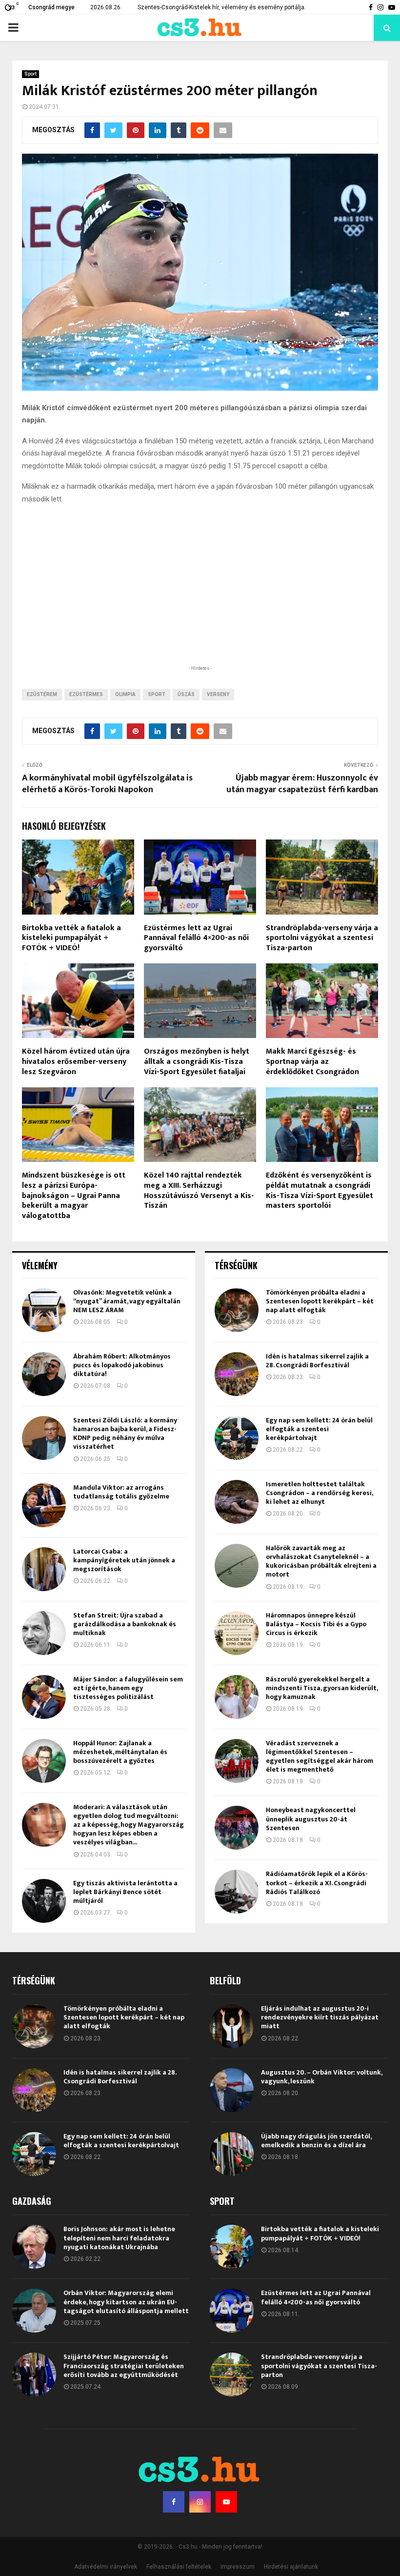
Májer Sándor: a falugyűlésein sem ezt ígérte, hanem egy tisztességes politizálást (128, 1688)
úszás (186, 694)
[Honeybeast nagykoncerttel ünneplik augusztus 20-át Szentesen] (237, 1828)
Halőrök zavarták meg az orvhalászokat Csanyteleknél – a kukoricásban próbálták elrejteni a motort (321, 1561)
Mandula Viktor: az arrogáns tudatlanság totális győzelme (121, 1492)
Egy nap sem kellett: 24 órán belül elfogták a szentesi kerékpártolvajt (319, 1429)
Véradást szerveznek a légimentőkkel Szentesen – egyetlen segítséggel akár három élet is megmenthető (320, 1757)
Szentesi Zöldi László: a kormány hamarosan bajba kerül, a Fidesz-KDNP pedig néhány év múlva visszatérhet (125, 1434)
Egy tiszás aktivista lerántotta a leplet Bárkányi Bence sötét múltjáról (125, 1892)
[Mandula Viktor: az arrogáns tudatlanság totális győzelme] (44, 1505)
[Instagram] (200, 2502)
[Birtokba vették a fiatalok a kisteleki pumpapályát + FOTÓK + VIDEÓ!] (232, 2247)
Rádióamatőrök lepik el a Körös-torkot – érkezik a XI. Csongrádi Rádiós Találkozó (317, 1883)
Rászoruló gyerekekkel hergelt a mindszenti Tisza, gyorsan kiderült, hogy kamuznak (322, 1688)
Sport (30, 74)
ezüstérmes (86, 694)
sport (157, 694)
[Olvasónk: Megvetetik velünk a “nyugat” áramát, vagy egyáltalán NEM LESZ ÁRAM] (44, 1310)
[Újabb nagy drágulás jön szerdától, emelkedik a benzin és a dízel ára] (232, 2154)
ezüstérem (42, 694)
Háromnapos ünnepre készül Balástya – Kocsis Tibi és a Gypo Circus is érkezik (316, 1624)
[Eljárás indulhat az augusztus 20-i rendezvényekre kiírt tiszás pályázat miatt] (232, 2026)
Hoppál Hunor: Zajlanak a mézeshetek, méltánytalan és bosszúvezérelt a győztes (120, 1752)
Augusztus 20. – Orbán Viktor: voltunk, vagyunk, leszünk (321, 2077)
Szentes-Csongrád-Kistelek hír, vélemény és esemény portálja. (222, 7)
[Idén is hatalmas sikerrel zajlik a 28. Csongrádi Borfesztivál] (237, 1374)
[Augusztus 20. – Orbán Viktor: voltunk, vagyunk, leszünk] (232, 2090)
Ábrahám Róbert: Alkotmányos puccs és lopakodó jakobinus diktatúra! (122, 1365)
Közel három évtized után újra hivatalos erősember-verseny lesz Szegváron (76, 1062)
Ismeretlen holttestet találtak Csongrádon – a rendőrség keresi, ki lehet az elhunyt (319, 1493)
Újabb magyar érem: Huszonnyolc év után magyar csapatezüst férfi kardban (302, 784)
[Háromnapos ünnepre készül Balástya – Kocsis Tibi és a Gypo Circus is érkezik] (237, 1633)
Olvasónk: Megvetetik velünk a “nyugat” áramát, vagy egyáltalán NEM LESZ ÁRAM (127, 1301)
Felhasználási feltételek (179, 2567)
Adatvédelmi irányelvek (106, 2567)
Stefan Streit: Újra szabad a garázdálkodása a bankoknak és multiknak (125, 1624)
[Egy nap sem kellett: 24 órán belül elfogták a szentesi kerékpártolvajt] (237, 1438)
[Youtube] (226, 2502)
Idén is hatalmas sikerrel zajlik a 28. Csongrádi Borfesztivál (317, 1361)
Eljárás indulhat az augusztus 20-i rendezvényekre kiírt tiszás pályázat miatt (320, 2017)
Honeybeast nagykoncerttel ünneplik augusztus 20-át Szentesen (311, 1819)
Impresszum (238, 2567)
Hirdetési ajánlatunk (291, 2567)
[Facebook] (174, 2502)
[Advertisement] (200, 599)
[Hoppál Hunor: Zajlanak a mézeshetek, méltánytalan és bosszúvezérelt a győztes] (44, 1761)
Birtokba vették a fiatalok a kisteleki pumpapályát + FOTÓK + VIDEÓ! (71, 938)
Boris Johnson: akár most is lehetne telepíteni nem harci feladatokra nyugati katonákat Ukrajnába (119, 2238)
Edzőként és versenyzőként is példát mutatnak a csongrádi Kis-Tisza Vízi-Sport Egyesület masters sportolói (320, 1190)
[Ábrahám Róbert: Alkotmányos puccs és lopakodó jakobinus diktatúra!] (44, 1374)
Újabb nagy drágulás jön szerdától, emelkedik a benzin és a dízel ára (316, 2141)
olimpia (125, 694)
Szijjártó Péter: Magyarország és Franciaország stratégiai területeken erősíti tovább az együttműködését (124, 2366)
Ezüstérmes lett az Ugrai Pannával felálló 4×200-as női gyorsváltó (196, 938)
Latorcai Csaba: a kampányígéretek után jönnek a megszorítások (124, 1560)
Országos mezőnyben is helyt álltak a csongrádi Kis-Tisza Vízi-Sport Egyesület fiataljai (197, 1062)
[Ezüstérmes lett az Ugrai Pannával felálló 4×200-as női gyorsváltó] (232, 2311)
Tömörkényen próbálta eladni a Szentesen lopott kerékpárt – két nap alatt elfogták (320, 1301)
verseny (218, 694)
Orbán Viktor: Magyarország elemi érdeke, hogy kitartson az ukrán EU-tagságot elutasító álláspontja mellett (126, 2302)
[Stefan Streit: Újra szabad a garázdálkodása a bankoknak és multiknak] (44, 1633)
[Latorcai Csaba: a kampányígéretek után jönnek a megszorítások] (44, 1569)
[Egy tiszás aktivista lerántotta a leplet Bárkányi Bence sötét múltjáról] (44, 1901)
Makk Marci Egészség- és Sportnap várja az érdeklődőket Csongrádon (312, 1062)
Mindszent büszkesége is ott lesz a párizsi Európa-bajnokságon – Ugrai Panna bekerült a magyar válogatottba (74, 1196)
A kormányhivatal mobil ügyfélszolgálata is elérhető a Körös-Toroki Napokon (107, 784)
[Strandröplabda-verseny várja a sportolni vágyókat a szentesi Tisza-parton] (232, 2375)
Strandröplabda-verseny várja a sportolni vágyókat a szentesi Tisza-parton (322, 938)
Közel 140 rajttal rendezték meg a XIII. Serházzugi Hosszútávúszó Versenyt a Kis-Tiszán (199, 1190)
